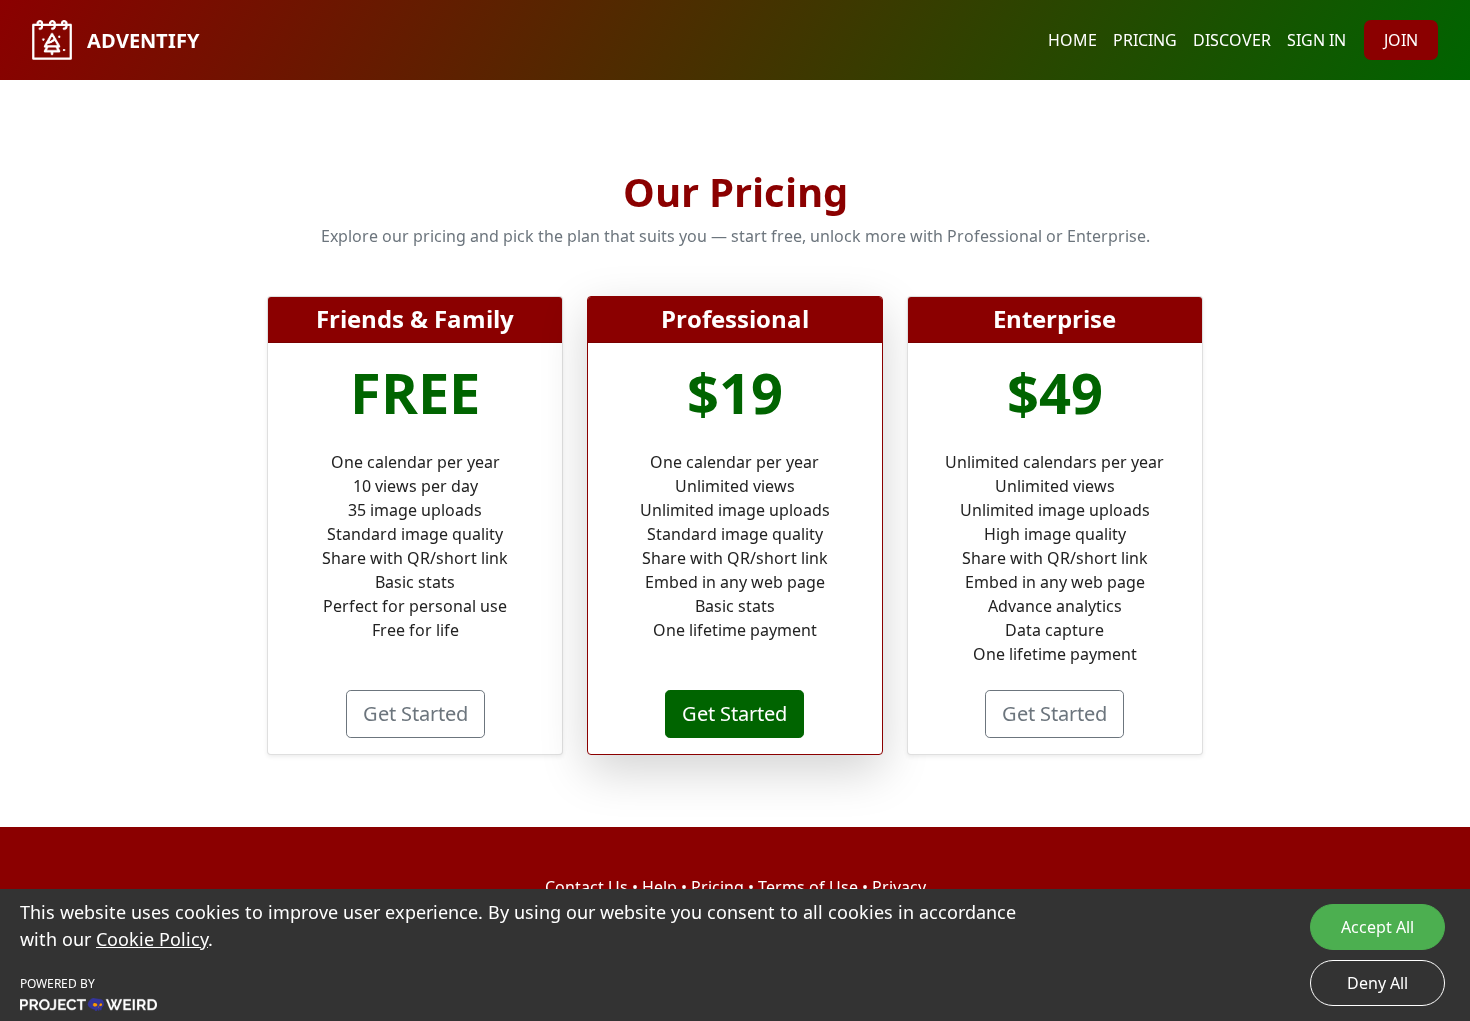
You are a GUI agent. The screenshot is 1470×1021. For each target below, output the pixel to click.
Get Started (415, 713)
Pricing (1145, 40)
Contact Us (586, 887)
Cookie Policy (152, 939)
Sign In (1316, 40)
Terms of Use (808, 887)
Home (1072, 40)
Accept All (1377, 927)
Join (1401, 40)
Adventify (140, 40)
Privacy (899, 887)
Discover (1232, 40)
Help (659, 887)
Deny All (1377, 983)
